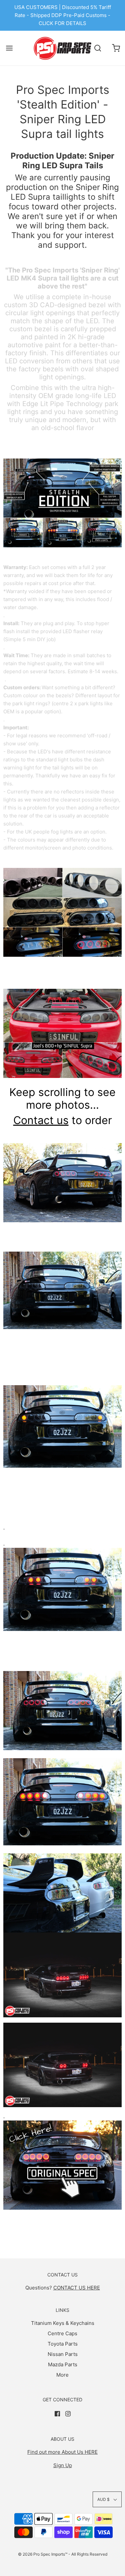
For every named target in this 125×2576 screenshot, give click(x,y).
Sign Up (63, 2465)
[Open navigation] (9, 48)
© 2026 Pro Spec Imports (41, 2554)
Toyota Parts (63, 2344)
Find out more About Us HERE (62, 2452)
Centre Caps (62, 2333)
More (62, 2375)
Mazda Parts (63, 2364)
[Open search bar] (97, 48)
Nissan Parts (63, 2354)
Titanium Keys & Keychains (63, 2323)
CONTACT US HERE (77, 2288)
